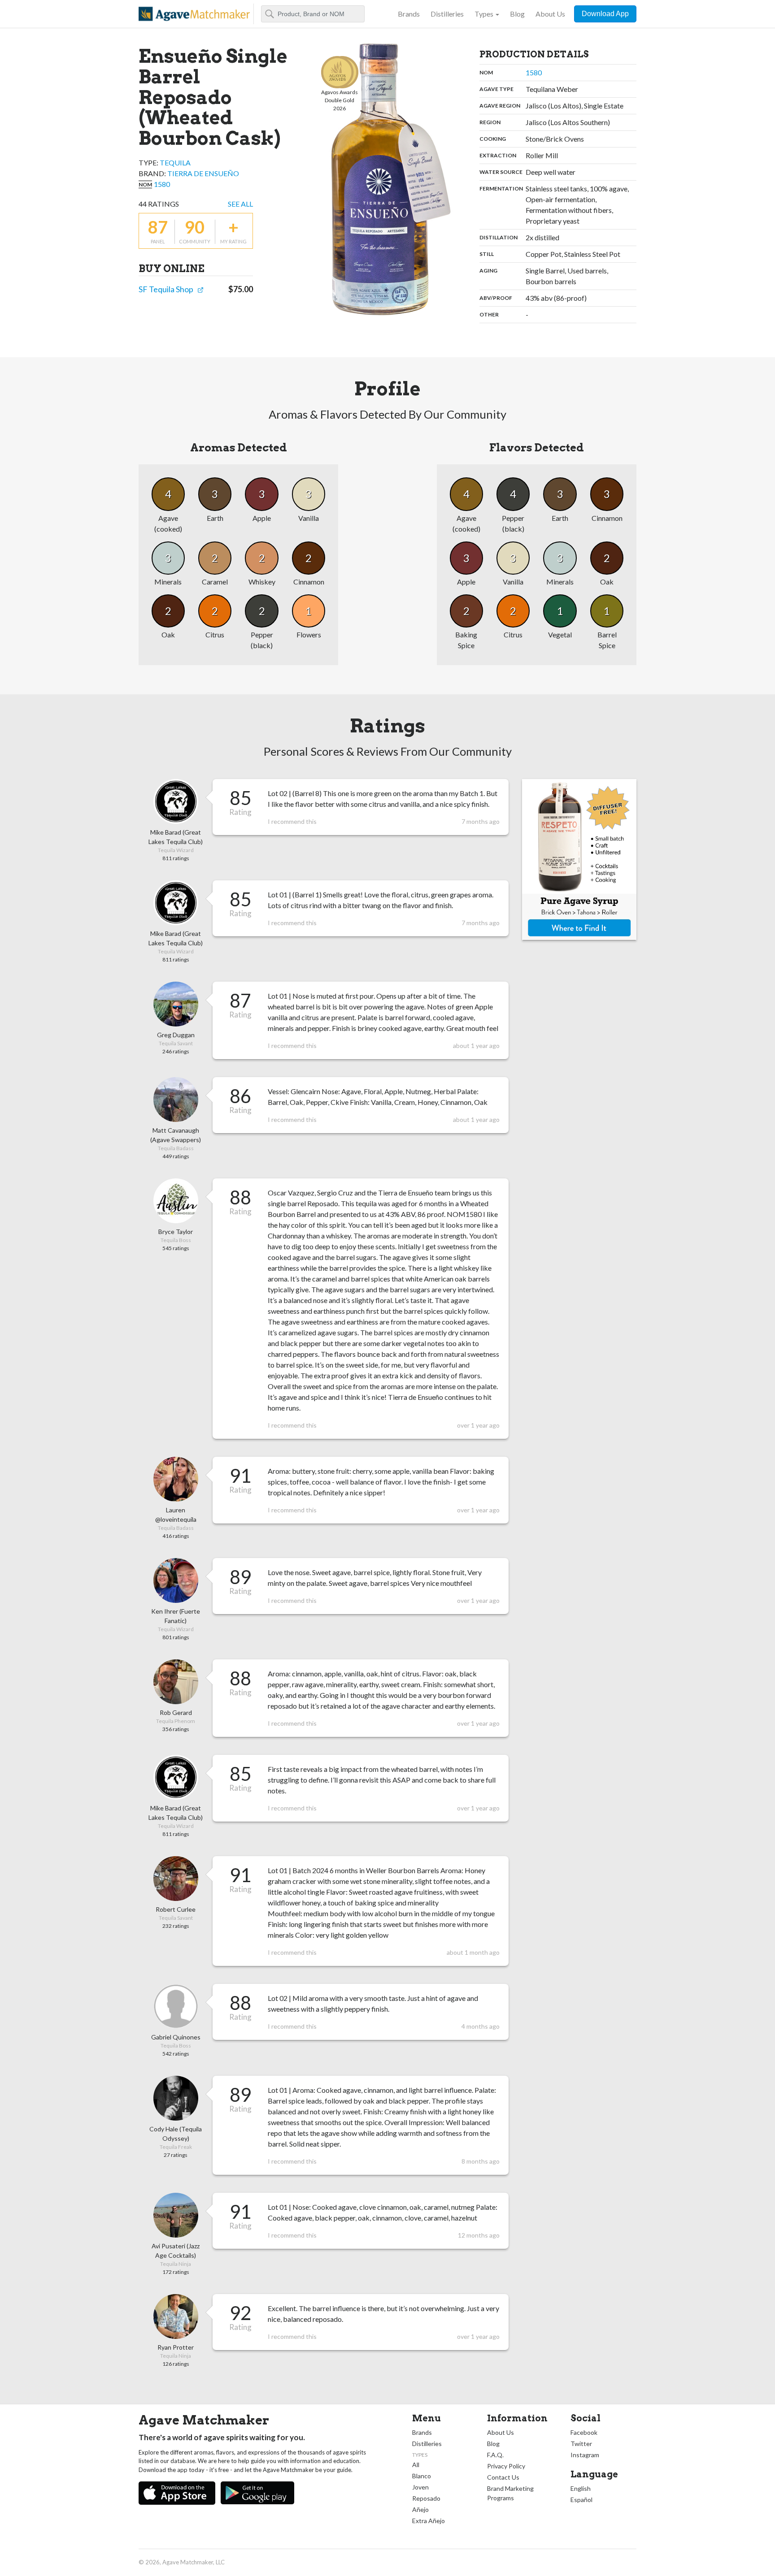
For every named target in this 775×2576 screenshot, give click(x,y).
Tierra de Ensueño (203, 173)
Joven (420, 2487)
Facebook (584, 2432)
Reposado (426, 2498)
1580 (162, 184)
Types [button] (484, 14)
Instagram (585, 2455)
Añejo (420, 2509)
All (416, 2465)
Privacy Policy (506, 2466)
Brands (409, 14)
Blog (517, 14)
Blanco (422, 2476)
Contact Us (503, 2477)
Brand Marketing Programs (510, 2493)
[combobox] (313, 14)
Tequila (175, 162)
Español (581, 2500)
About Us (550, 14)
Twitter (581, 2444)
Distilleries (447, 14)
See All (240, 204)
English (581, 2488)
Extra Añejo (429, 2521)
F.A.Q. (495, 2455)
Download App (605, 14)
